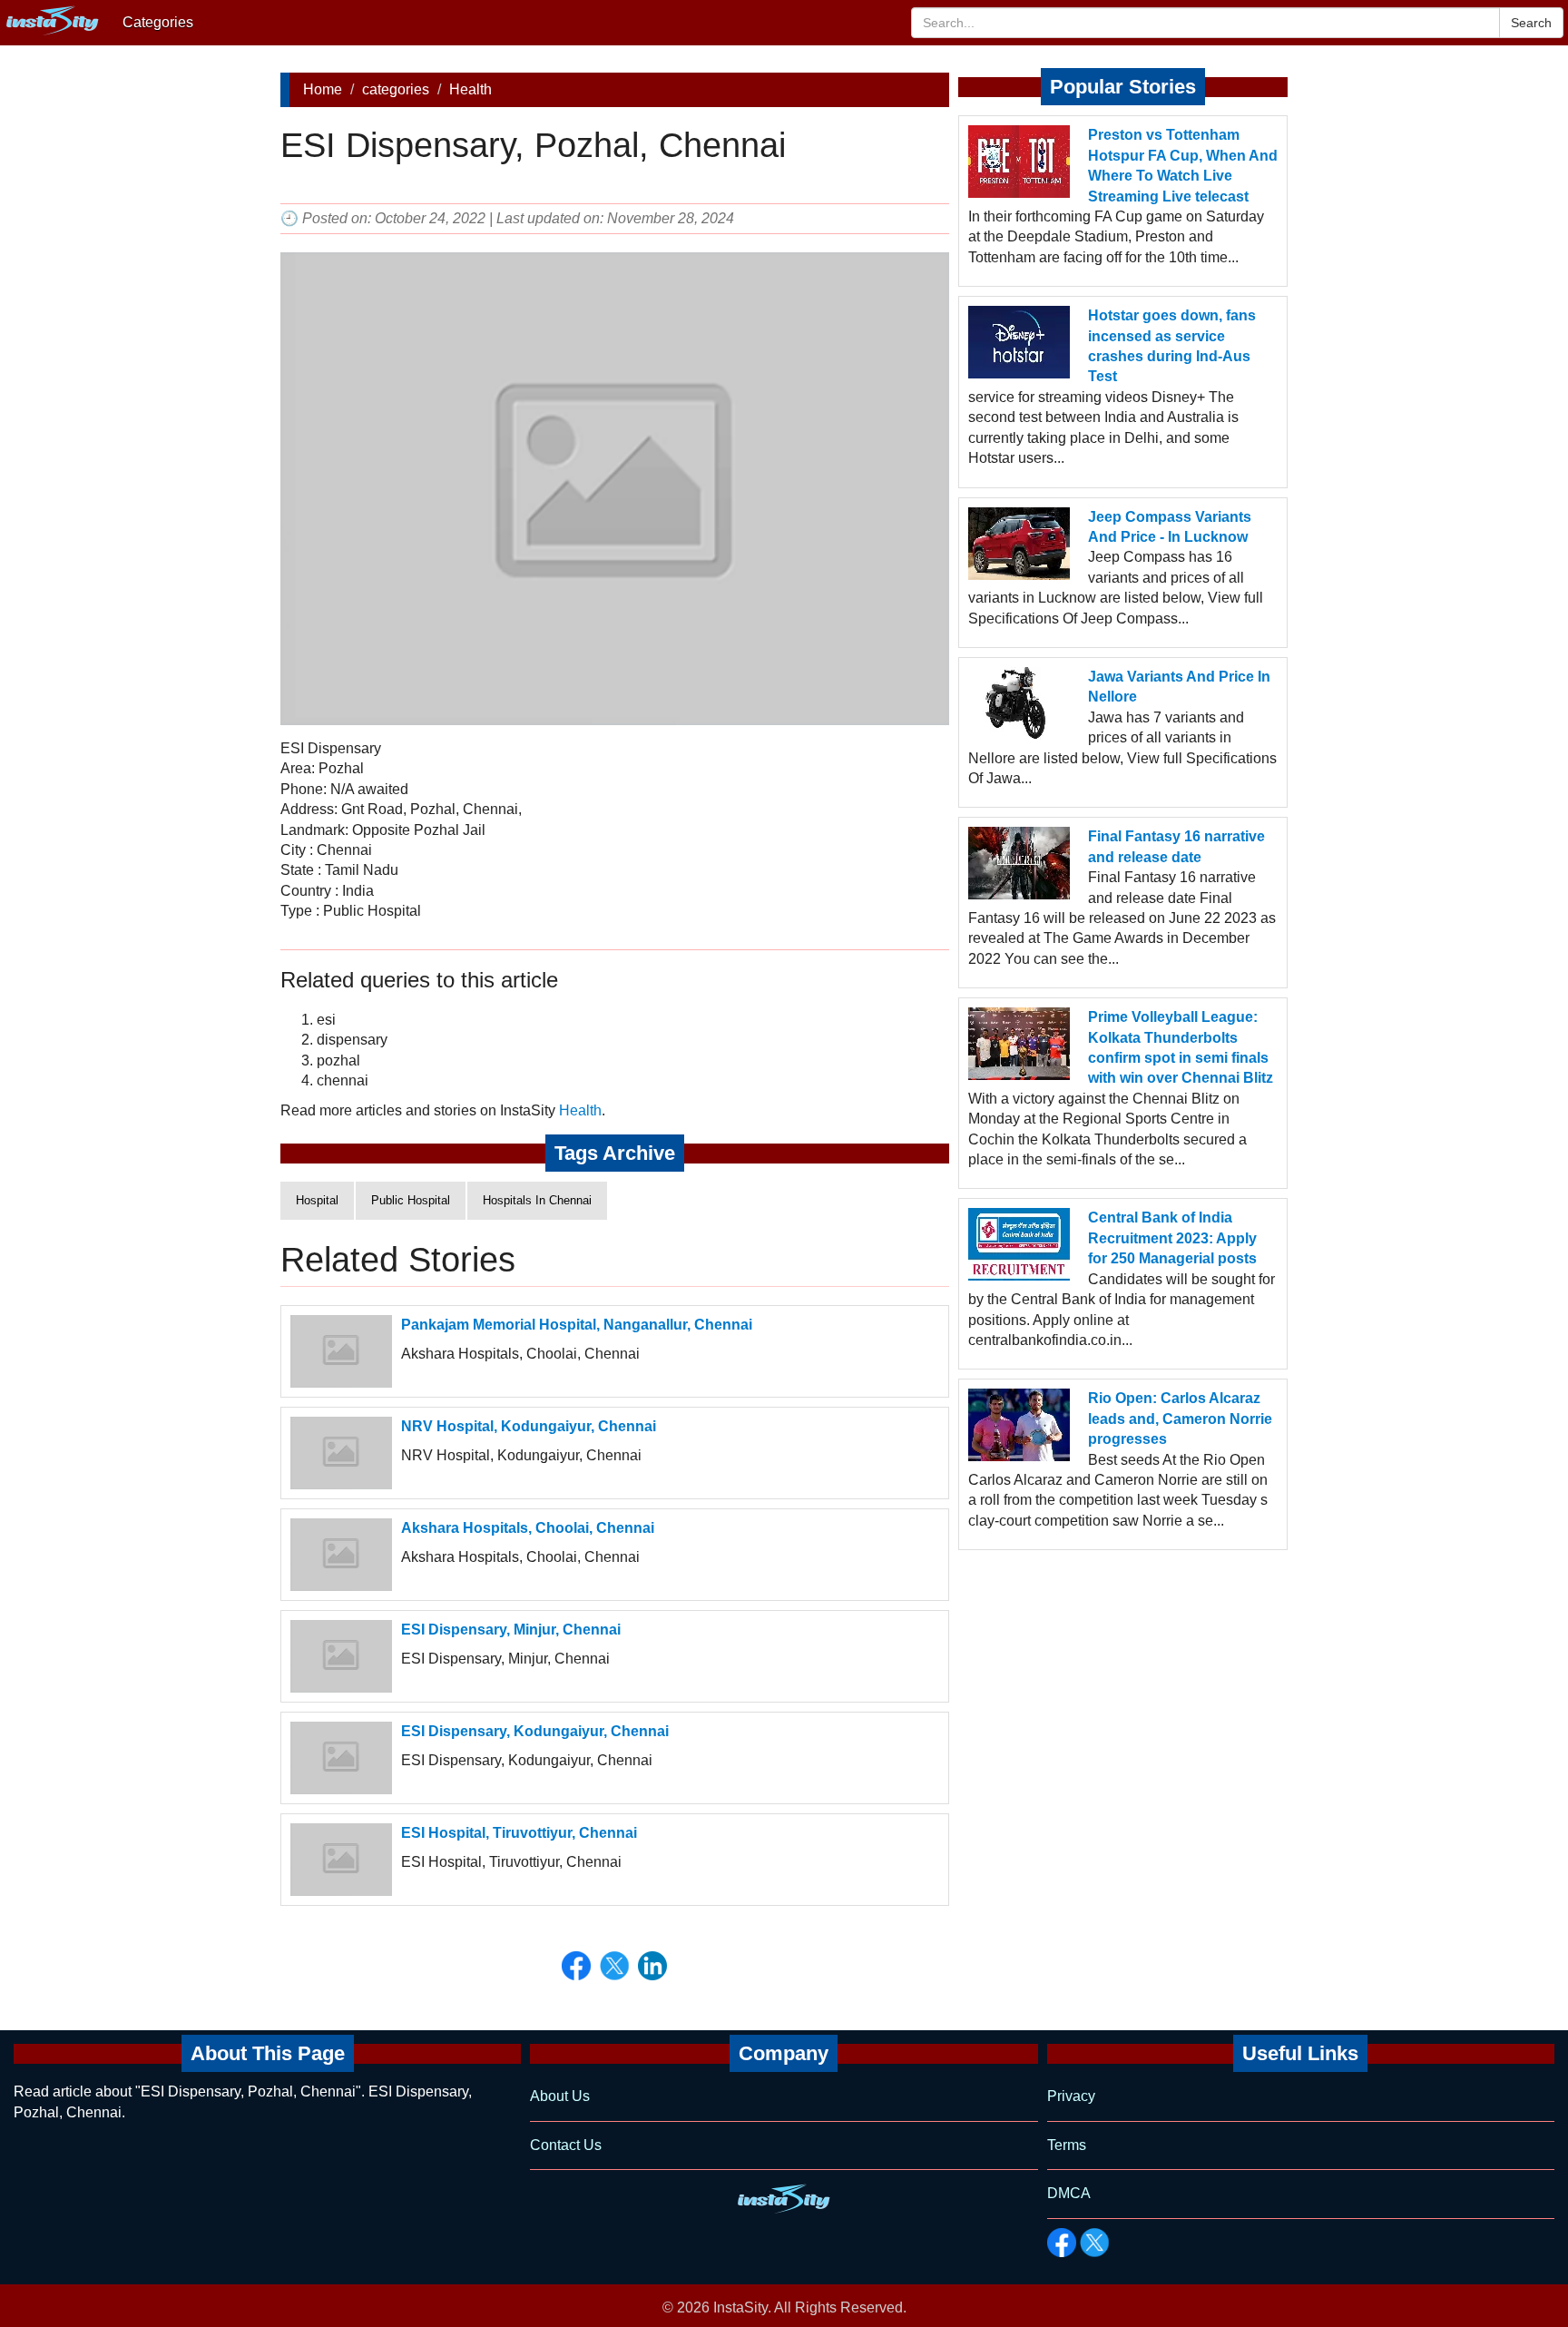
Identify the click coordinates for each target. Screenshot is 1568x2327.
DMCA (1069, 2193)
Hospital (317, 1200)
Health (470, 89)
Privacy (1071, 2096)
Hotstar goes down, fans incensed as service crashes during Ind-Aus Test (1172, 346)
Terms (1067, 2145)
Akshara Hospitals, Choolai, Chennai (528, 1528)
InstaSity (740, 2307)
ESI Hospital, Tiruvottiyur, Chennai (519, 1833)
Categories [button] (158, 22)
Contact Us (566, 2145)
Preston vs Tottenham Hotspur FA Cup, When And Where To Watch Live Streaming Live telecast (1183, 165)
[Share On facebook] (576, 1966)
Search (1531, 23)
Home (323, 89)
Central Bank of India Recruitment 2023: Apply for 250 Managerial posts (1172, 1238)
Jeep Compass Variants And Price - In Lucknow (1170, 527)
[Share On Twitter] (614, 1966)
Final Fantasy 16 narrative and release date (1176, 846)
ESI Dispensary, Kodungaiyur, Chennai (535, 1731)
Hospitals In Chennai (537, 1200)
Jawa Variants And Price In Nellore (1179, 687)
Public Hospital (411, 1200)
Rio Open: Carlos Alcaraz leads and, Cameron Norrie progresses (1180, 1419)
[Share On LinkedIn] (652, 1966)
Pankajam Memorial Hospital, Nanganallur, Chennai (577, 1325)
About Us (560, 2096)
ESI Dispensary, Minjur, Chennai (511, 1630)
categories (396, 89)
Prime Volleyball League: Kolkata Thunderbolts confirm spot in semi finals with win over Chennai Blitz (1181, 1047)
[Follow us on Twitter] (1094, 2243)
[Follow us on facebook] (1062, 2243)
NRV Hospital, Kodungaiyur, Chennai (529, 1426)
